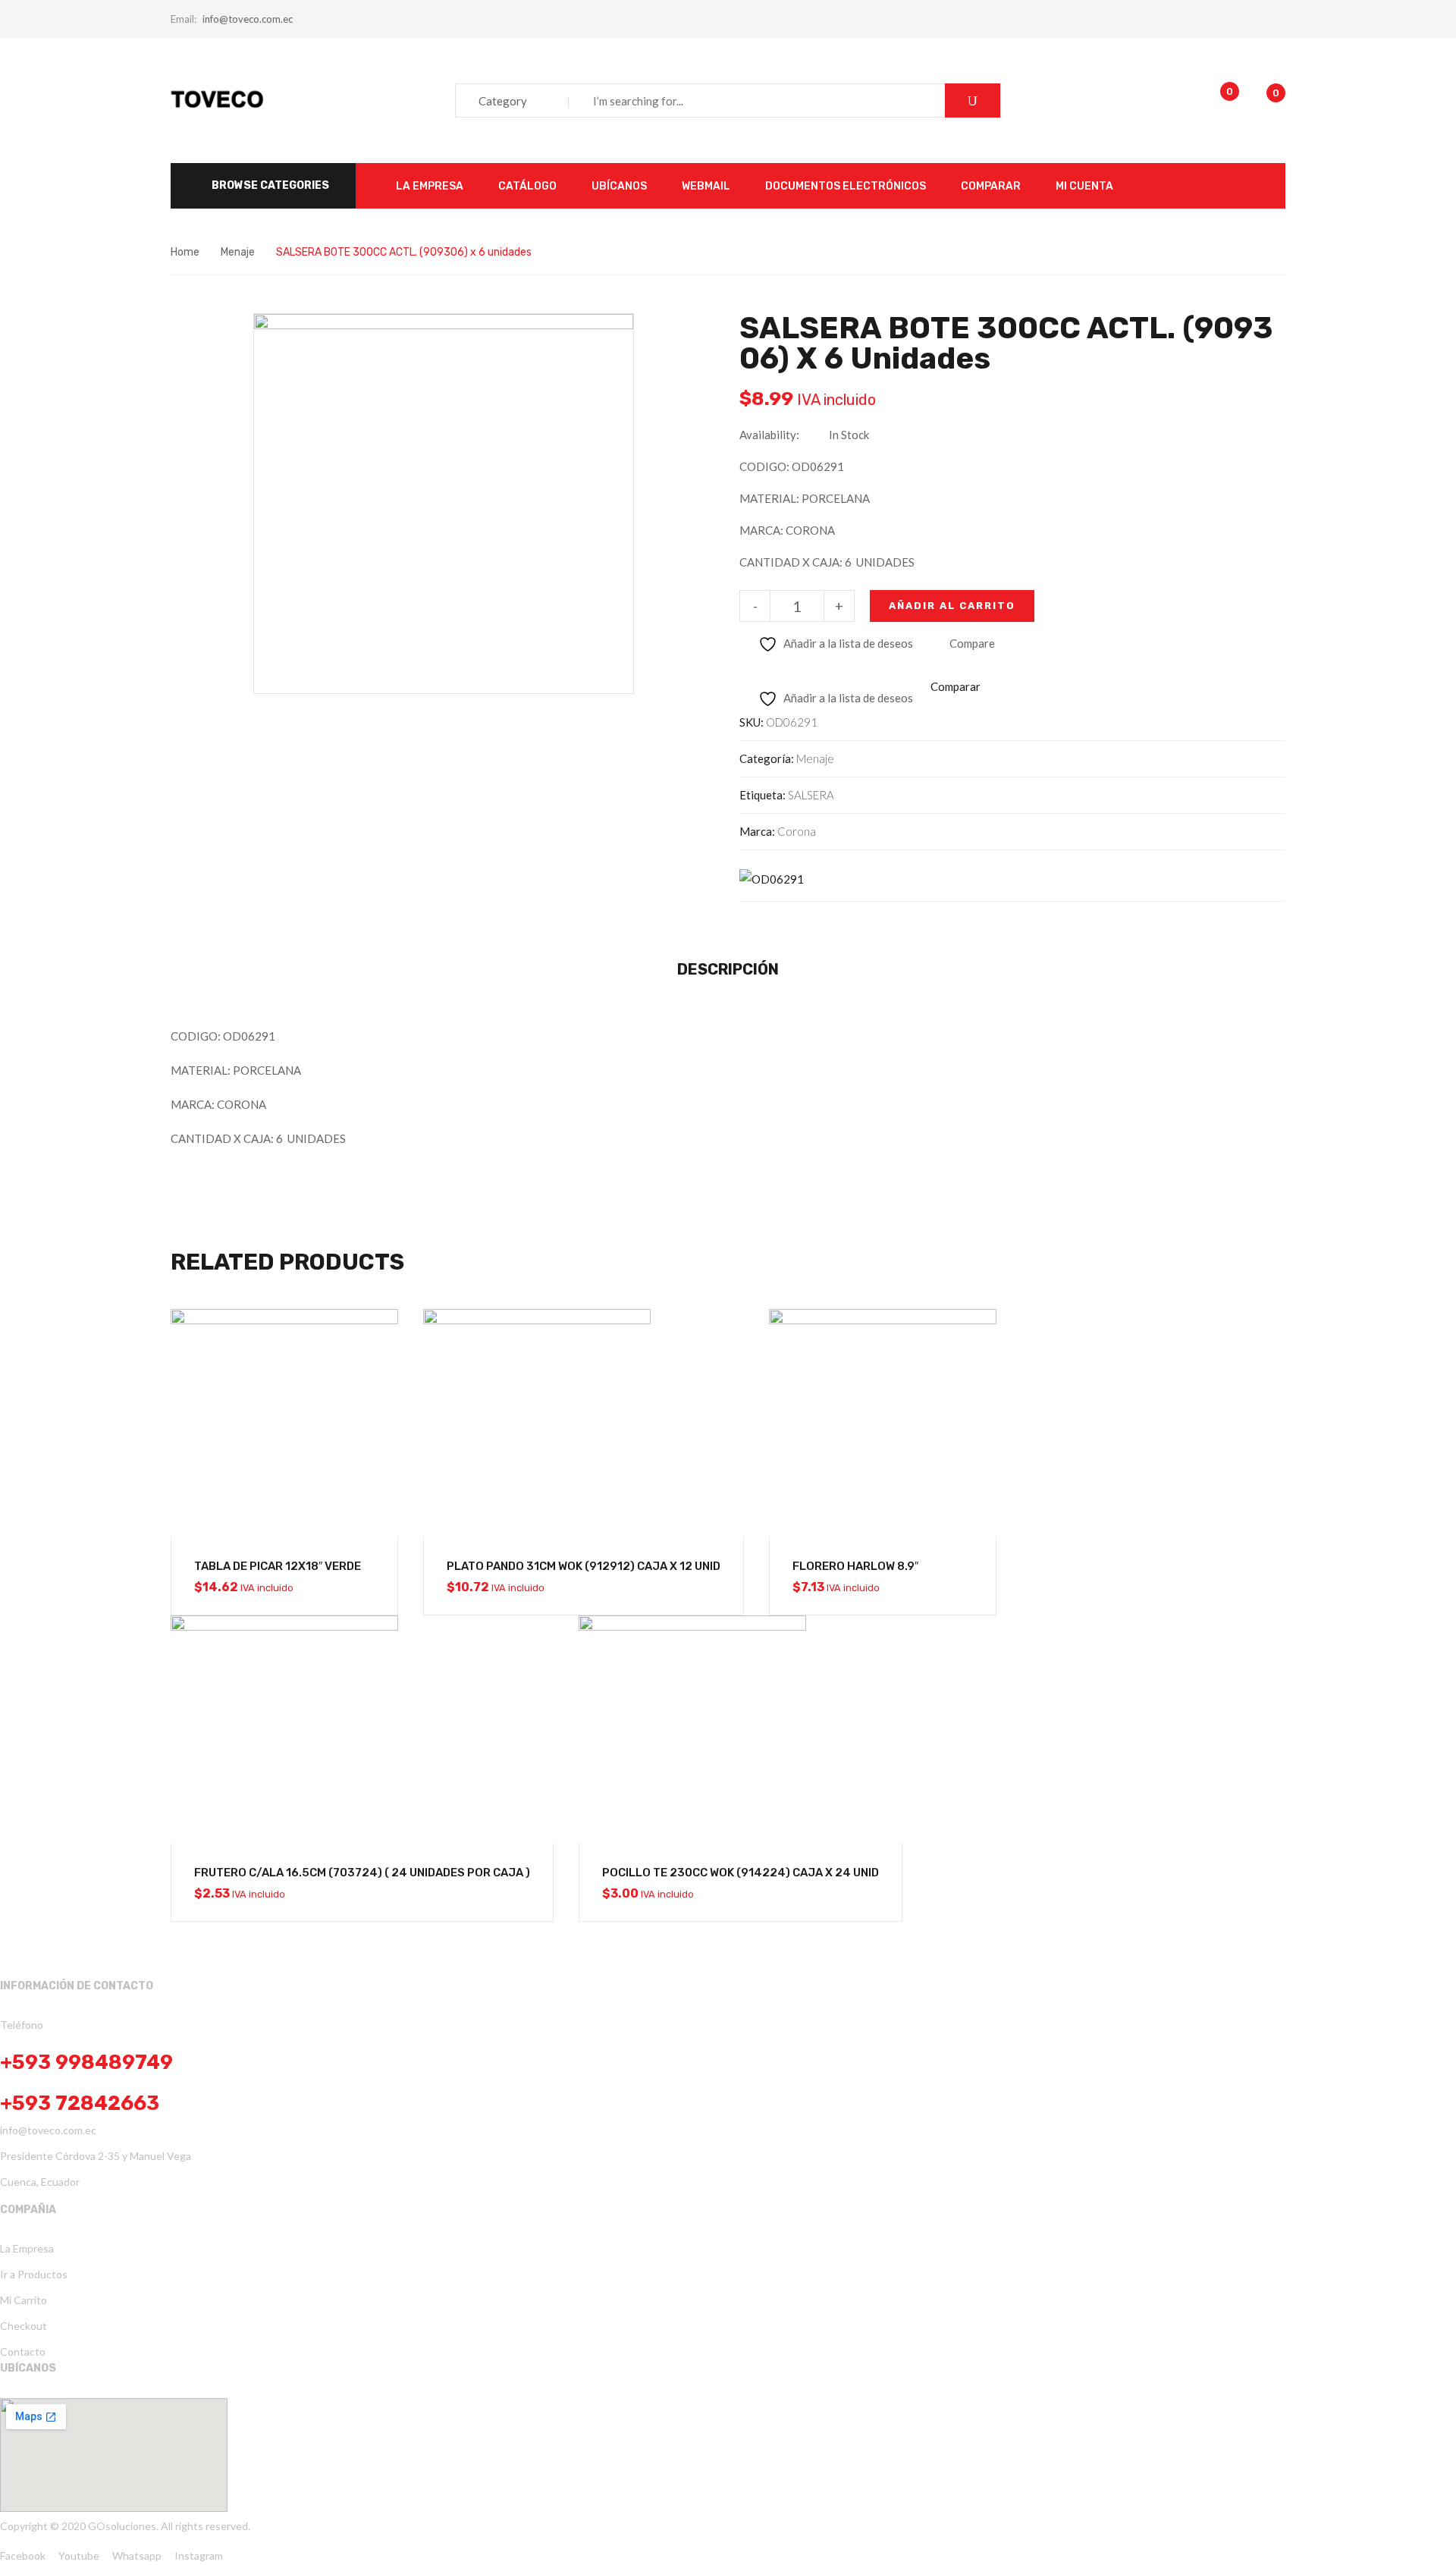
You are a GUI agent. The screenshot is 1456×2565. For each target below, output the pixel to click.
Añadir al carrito (952, 606)
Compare (972, 643)
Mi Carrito (24, 2300)
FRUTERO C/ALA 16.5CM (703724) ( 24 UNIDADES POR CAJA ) (362, 1873)
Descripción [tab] (728, 969)
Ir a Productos (34, 2274)
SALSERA (811, 795)
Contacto (23, 2352)
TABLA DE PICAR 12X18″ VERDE (278, 1566)
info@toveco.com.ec (248, 19)
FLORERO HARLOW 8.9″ (855, 1566)
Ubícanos (28, 2368)
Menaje (238, 252)
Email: (184, 19)
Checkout (24, 2326)
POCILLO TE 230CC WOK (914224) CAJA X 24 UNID (741, 1873)
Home (185, 252)
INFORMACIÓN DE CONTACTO (77, 1986)
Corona (797, 831)
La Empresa (27, 2248)
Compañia (28, 2210)
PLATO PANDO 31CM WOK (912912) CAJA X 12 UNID (584, 1566)
